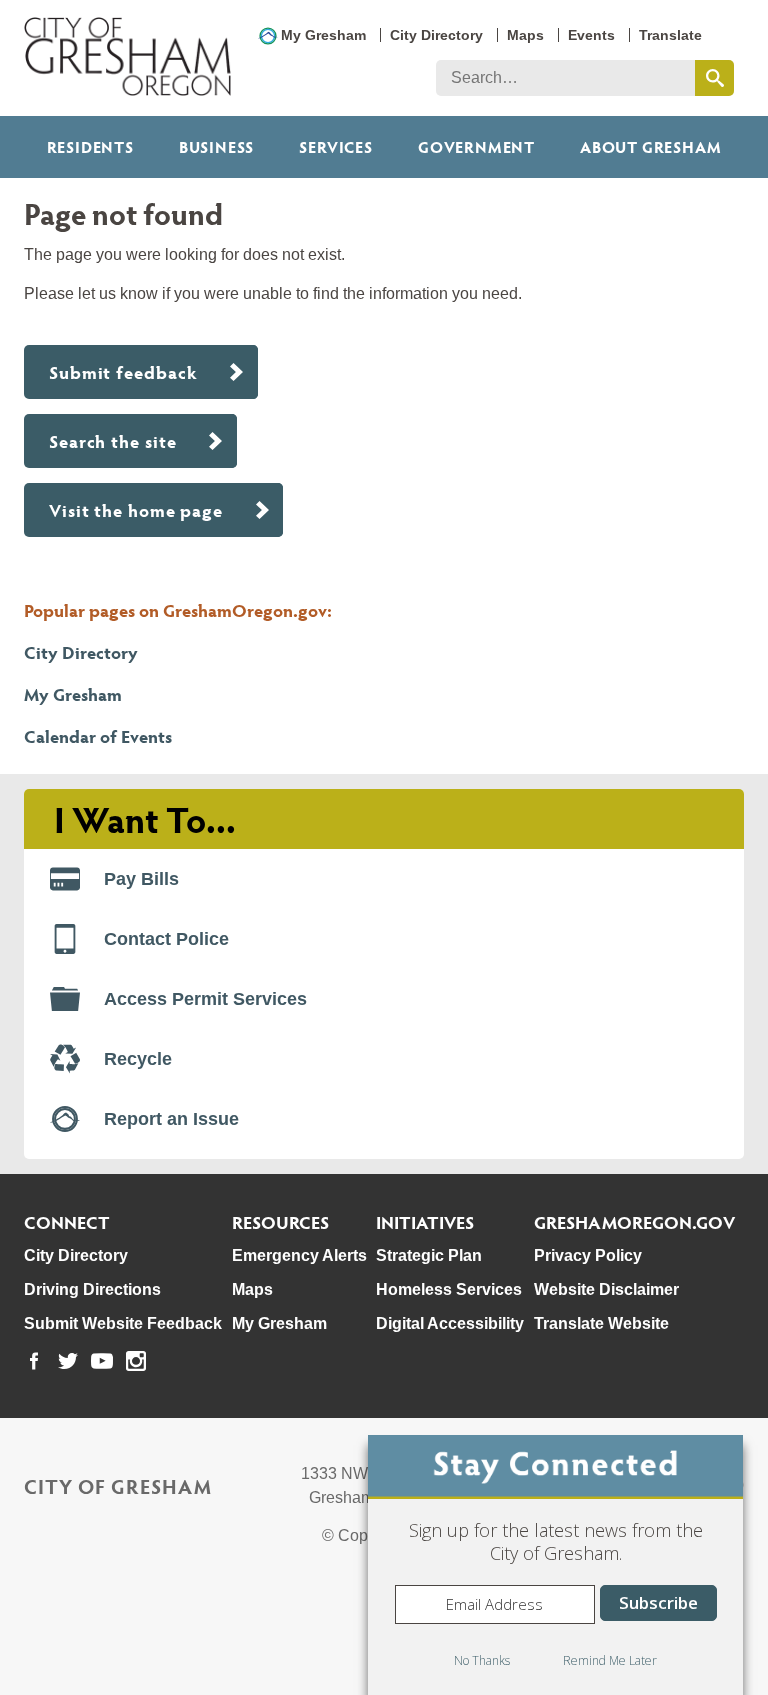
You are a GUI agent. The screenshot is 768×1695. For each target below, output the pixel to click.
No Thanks (482, 1660)
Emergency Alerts (299, 1255)
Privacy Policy (588, 1255)
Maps (525, 35)
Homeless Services (449, 1289)
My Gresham (323, 35)
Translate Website (601, 1323)
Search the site (113, 440)
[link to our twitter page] (68, 1361)
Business (216, 146)
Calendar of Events (98, 735)
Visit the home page (136, 509)
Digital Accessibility (450, 1323)
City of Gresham (118, 1486)
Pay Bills (141, 879)
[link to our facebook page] (34, 1361)
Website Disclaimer (606, 1289)
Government (476, 146)
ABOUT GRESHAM (650, 146)
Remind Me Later (610, 1660)
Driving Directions (92, 1289)
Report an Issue (171, 1119)
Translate (670, 35)
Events (591, 35)
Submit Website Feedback (123, 1323)
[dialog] (555, 1565)
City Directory (436, 35)
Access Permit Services (205, 999)
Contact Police (166, 939)
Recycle (138, 1059)
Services (335, 146)
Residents (90, 146)
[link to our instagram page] (136, 1361)
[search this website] (714, 78)
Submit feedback (123, 371)
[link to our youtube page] (102, 1361)
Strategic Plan (429, 1255)
